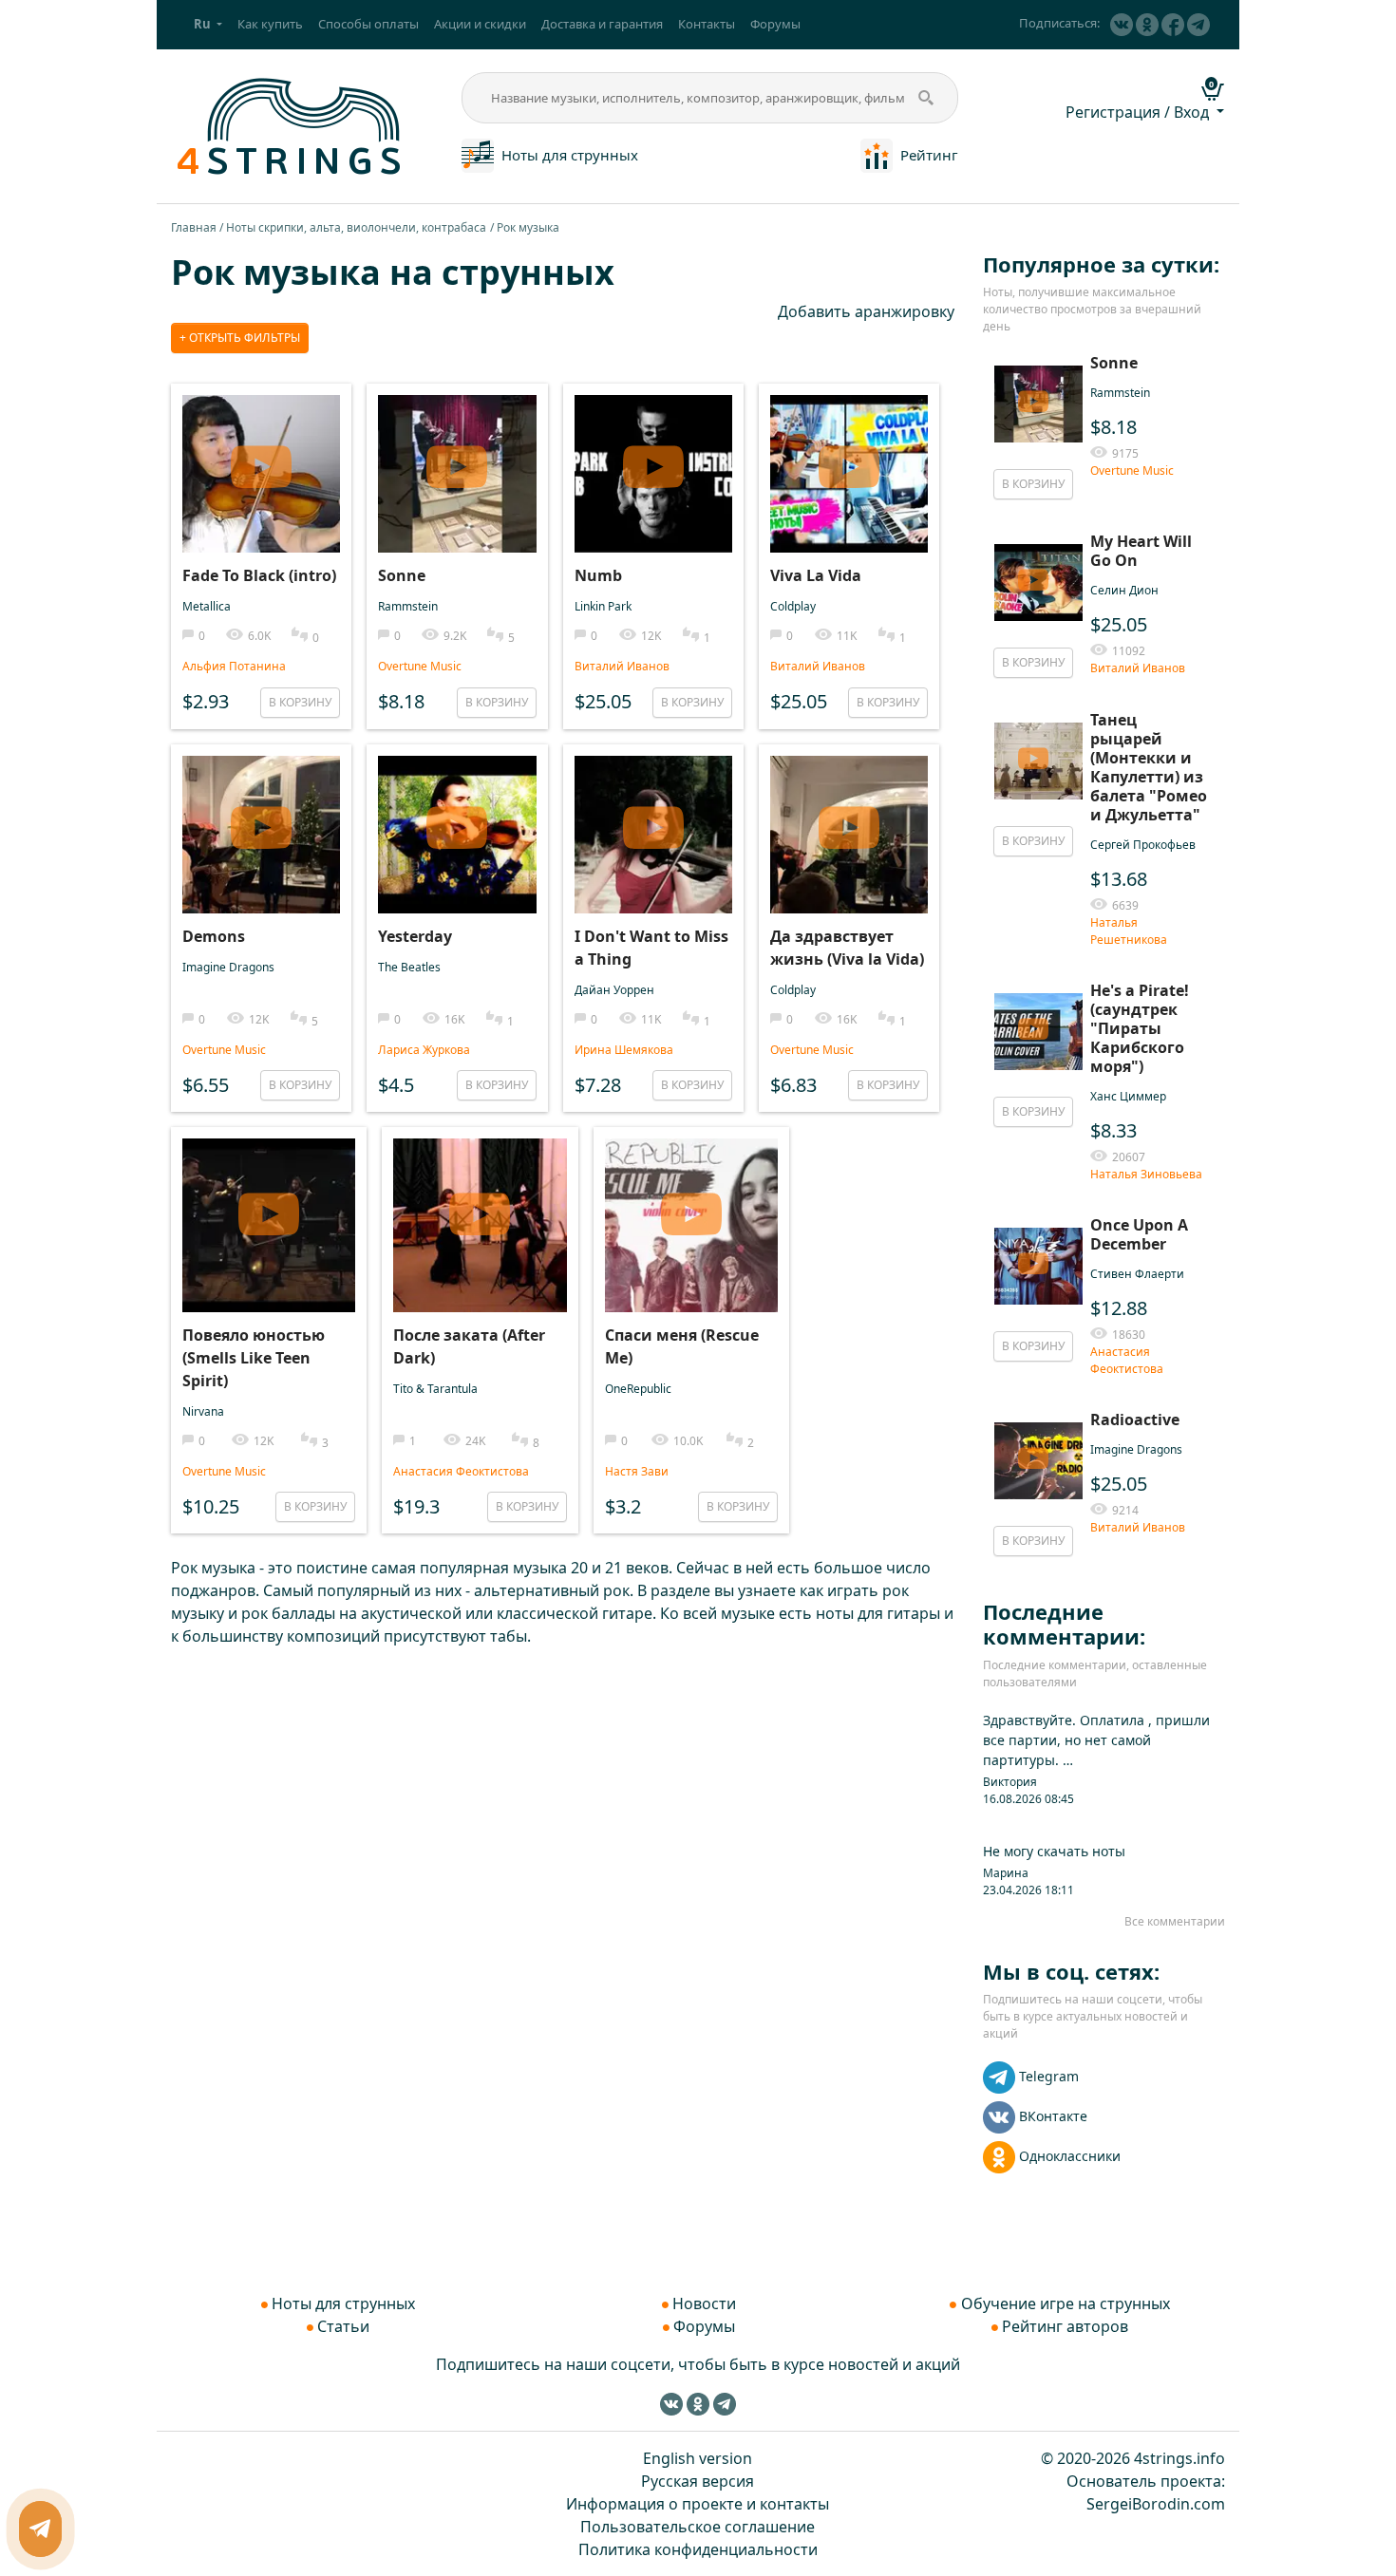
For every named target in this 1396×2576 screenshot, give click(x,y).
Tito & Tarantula (435, 1389)
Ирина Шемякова (624, 1050)
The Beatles (409, 967)
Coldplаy (793, 606)
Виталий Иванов (622, 666)
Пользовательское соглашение (698, 2527)
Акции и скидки (480, 24)
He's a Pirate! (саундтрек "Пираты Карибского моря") (1140, 1028)
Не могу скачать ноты (1054, 1851)
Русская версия (698, 2481)
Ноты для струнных (570, 155)
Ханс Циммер (1128, 1096)
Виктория (1010, 1782)
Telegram (1049, 2076)
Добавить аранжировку (866, 311)
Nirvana (203, 1411)
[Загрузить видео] (261, 454)
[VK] (1122, 25)
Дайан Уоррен (614, 990)
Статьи (343, 2326)
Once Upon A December (1139, 1234)
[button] (208, 25)
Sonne (402, 575)
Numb (598, 575)
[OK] (1147, 25)
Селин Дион (1124, 590)
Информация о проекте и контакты (698, 2504)
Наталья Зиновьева (1146, 1174)
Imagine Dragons (228, 967)
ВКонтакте (1053, 2116)
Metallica (207, 606)
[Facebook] (1173, 25)
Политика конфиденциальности (698, 2549)
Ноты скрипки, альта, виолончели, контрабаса (356, 227)
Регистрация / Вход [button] (1139, 112)
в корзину (300, 702)
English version (698, 2458)
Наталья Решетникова (1129, 931)
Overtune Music (420, 666)
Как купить (270, 24)
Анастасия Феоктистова (461, 1471)
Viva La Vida (816, 575)
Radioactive (1135, 1420)
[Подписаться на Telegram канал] (1198, 25)
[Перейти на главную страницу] (291, 124)
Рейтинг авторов (1065, 2326)
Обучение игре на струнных (1066, 2303)
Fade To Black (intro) (259, 575)
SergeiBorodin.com (1156, 2504)
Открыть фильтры (243, 338)
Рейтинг (929, 155)
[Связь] (40, 2529)
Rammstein (408, 606)
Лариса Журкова (424, 1050)
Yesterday (415, 936)
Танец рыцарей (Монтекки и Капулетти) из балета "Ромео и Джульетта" (1149, 767)
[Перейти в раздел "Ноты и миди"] (478, 154)
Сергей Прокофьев (1143, 845)
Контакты (707, 24)
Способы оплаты (368, 24)
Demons (214, 936)
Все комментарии (1175, 1921)
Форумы (775, 24)
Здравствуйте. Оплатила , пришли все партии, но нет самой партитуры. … (1096, 1740)
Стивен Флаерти (1137, 1274)
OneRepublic (638, 1389)
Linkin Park (603, 606)
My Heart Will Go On (1141, 551)
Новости (704, 2303)
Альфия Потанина (234, 666)
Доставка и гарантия (602, 24)
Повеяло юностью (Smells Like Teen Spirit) (254, 1358)
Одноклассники (1070, 2156)
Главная (194, 227)
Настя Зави (637, 1471)
